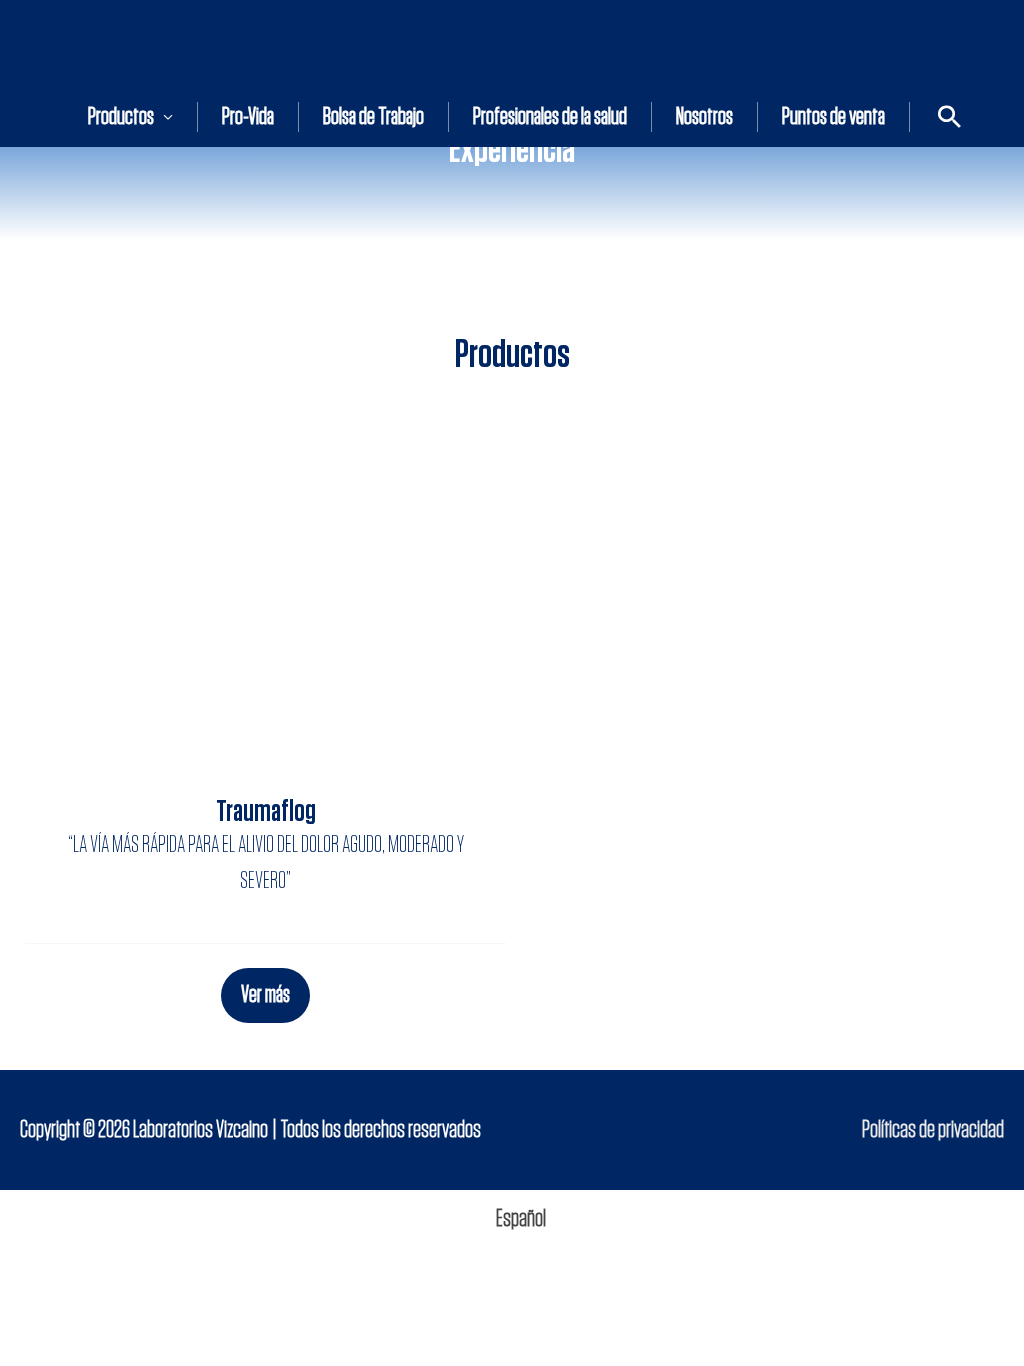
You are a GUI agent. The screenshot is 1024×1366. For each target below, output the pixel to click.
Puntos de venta (833, 117)
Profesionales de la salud (550, 117)
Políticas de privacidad (933, 1130)
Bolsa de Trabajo (373, 117)
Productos (121, 117)
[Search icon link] (949, 116)
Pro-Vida (248, 117)
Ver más (265, 995)
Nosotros (704, 117)
